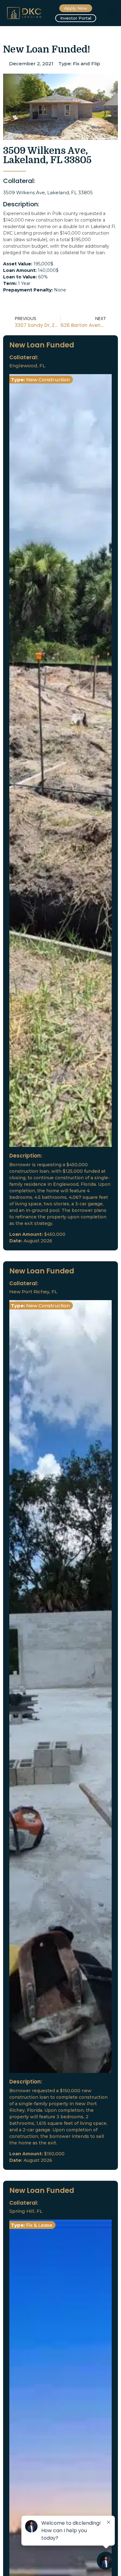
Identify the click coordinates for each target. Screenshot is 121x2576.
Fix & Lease (39, 2225)
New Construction (48, 380)
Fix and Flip (87, 64)
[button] (110, 13)
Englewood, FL (27, 366)
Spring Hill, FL (26, 2211)
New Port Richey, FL (33, 1292)
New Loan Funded (42, 345)
